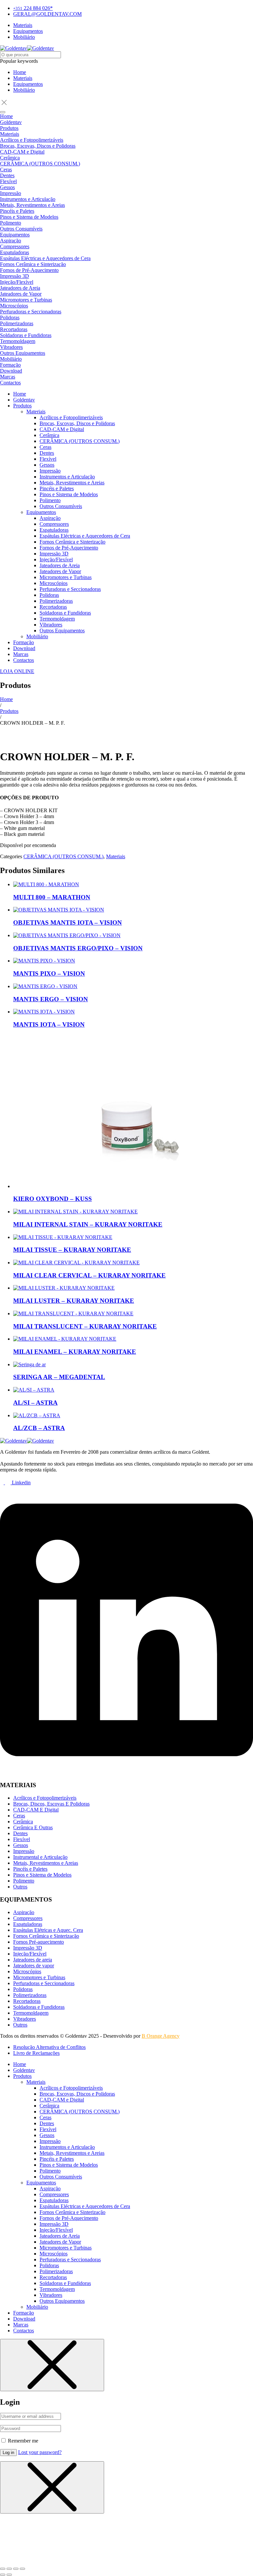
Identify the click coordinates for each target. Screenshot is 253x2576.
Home (20, 72)
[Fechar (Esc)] (22, 2569)
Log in (8, 2453)
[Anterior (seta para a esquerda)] (3, 2575)
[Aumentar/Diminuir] (3, 2569)
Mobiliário (24, 90)
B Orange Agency (161, 2036)
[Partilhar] (16, 2569)
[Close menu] (52, 2365)
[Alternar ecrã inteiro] (9, 2569)
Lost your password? (40, 2452)
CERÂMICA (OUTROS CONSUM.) (63, 856)
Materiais (23, 78)
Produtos (9, 711)
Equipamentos (28, 84)
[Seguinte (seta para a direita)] (9, 2575)
